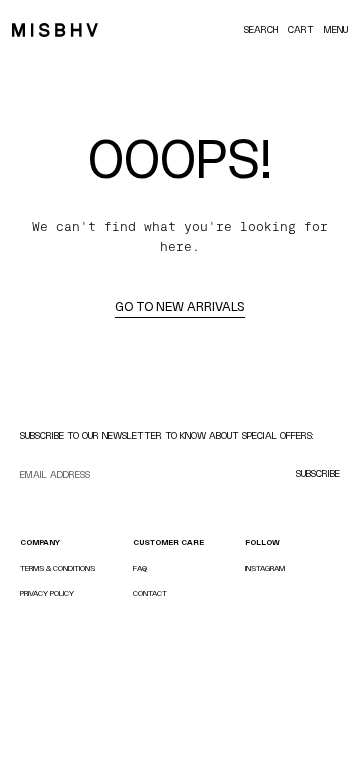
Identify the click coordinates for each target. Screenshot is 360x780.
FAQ (140, 568)
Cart (301, 29)
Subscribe (318, 473)
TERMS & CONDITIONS (57, 568)
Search (261, 29)
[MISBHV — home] (55, 30)
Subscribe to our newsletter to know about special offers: (167, 435)
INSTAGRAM (265, 568)
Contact (150, 593)
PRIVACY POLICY (47, 593)
